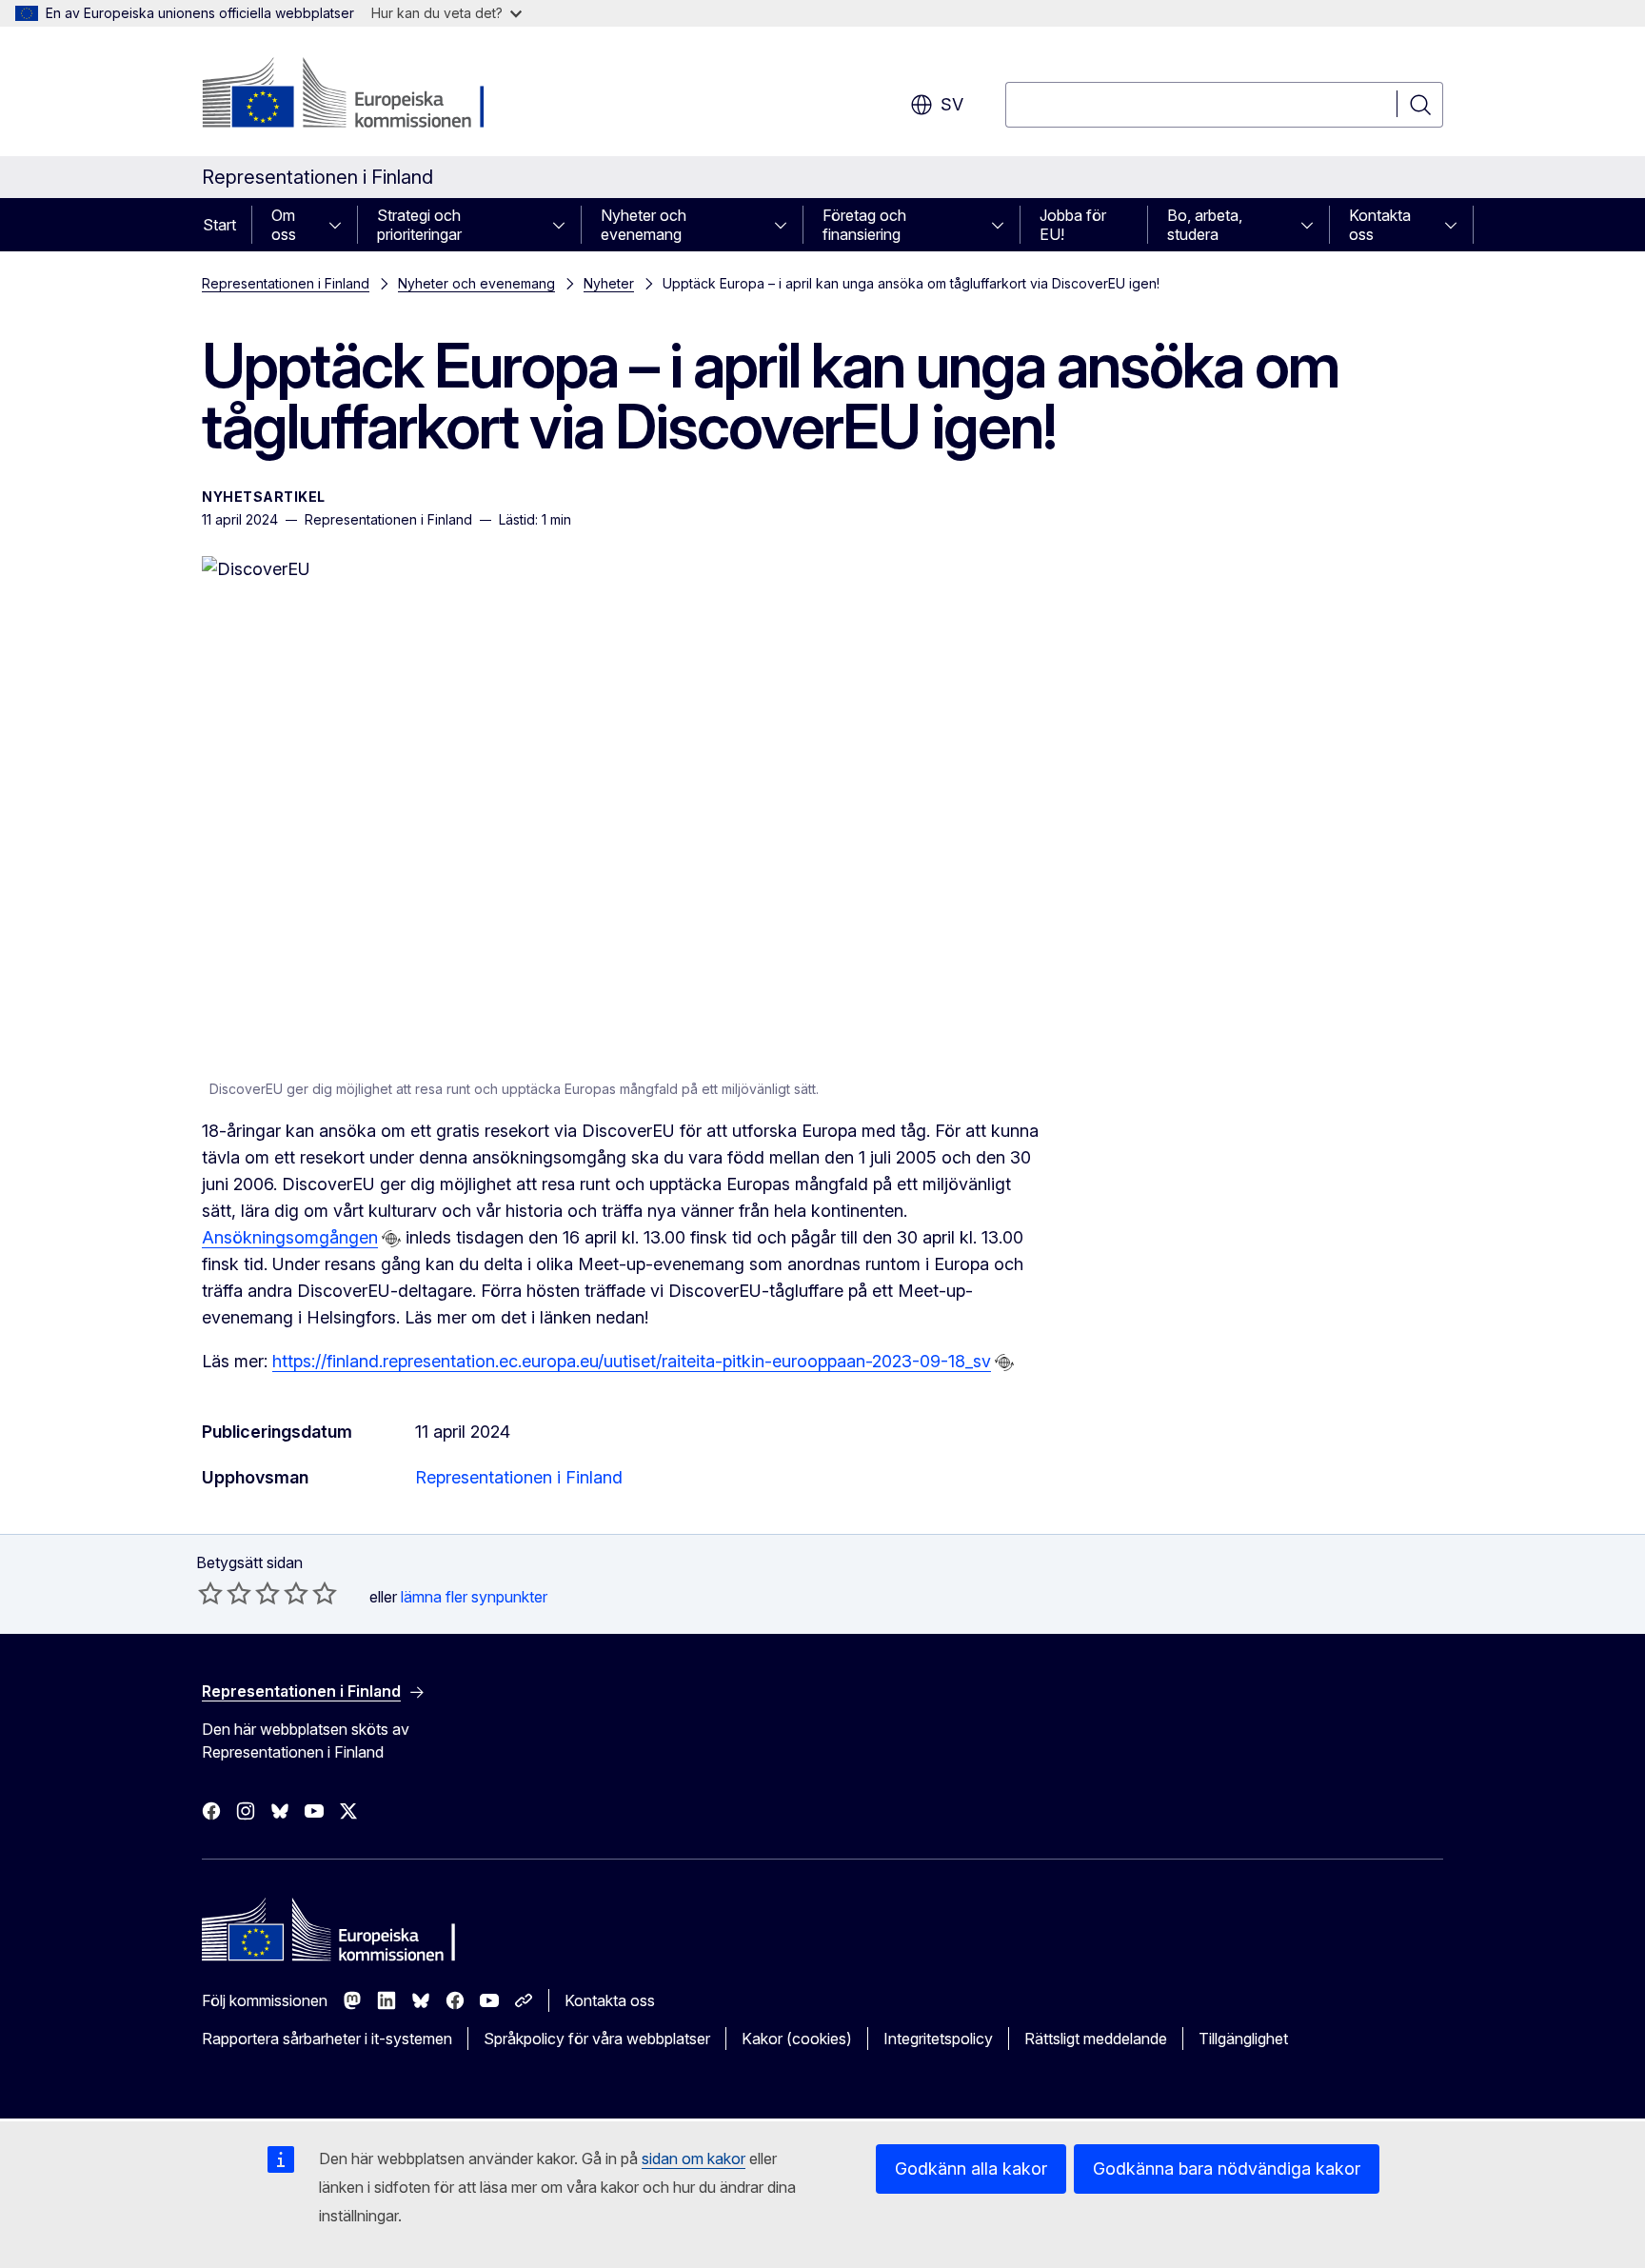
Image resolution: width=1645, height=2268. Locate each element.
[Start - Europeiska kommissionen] (356, 95)
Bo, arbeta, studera (1205, 225)
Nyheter (609, 283)
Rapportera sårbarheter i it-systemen (327, 2039)
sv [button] (952, 104)
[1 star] (210, 1593)
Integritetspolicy (938, 2039)
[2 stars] (225, 1593)
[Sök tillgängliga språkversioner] (391, 1239)
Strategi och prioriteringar (419, 225)
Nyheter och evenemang (644, 225)
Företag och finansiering (864, 225)
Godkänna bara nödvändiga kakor (1227, 2169)
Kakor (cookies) (797, 2039)
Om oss (284, 225)
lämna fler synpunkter (474, 1597)
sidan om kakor (694, 2159)
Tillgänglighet (1243, 2039)
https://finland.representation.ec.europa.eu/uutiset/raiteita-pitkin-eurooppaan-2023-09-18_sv (632, 1361)
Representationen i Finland (286, 283)
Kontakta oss (1380, 225)
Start (219, 225)
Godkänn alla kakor (971, 2169)
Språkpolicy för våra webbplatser (597, 2039)
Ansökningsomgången (290, 1237)
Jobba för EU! (1073, 225)
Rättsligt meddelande (1096, 2039)
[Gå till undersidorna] (341, 225)
